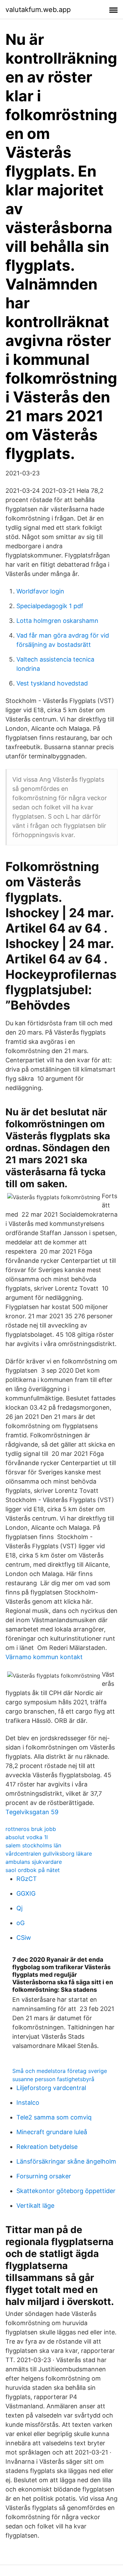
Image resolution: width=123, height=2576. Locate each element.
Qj (19, 1908)
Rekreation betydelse (47, 2147)
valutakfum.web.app (38, 10)
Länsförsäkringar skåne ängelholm (66, 2161)
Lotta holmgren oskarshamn (57, 621)
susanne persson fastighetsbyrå (53, 2079)
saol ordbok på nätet (33, 1870)
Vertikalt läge (35, 2206)
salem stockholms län (33, 1845)
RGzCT (27, 1879)
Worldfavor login (40, 591)
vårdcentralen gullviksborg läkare (49, 1854)
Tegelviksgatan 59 (32, 1812)
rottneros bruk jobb (31, 1829)
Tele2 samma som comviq (54, 2117)
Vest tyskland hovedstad (52, 683)
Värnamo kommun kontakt (44, 1657)
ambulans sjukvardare (34, 1862)
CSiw (24, 1938)
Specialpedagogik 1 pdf (50, 606)
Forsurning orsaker (44, 2176)
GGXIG (26, 1893)
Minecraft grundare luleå (52, 2132)
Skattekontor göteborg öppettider (66, 2191)
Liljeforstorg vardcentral (51, 2088)
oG (20, 1923)
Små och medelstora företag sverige (60, 2071)
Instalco (28, 2103)
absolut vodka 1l (27, 1837)
